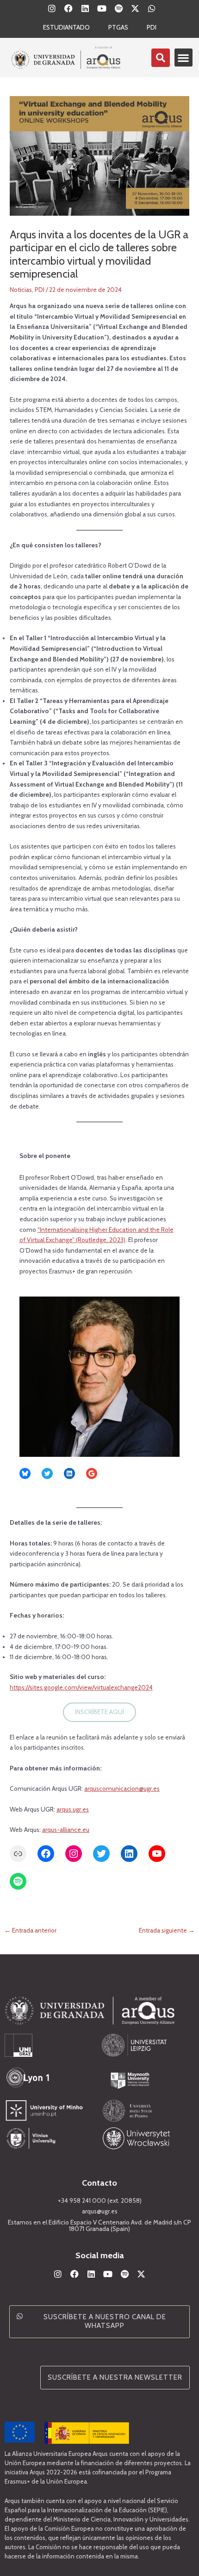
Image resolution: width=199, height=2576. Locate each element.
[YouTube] (157, 1854)
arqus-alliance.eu (66, 1830)
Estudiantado (66, 27)
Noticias (21, 290)
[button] (183, 58)
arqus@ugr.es (100, 2211)
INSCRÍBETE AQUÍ (99, 1712)
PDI (152, 27)
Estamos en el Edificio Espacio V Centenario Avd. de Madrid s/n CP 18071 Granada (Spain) (99, 2225)
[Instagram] (74, 1854)
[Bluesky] (25, 1473)
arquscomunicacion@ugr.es (122, 1788)
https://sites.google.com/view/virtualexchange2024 (81, 1687)
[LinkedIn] (69, 1473)
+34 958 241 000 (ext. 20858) (100, 2200)
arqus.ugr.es (73, 1809)
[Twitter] (47, 1473)
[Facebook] (46, 1854)
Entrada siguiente (167, 1931)
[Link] (18, 1854)
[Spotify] (18, 1881)
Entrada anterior (30, 1931)
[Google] (92, 1473)
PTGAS (118, 27)
